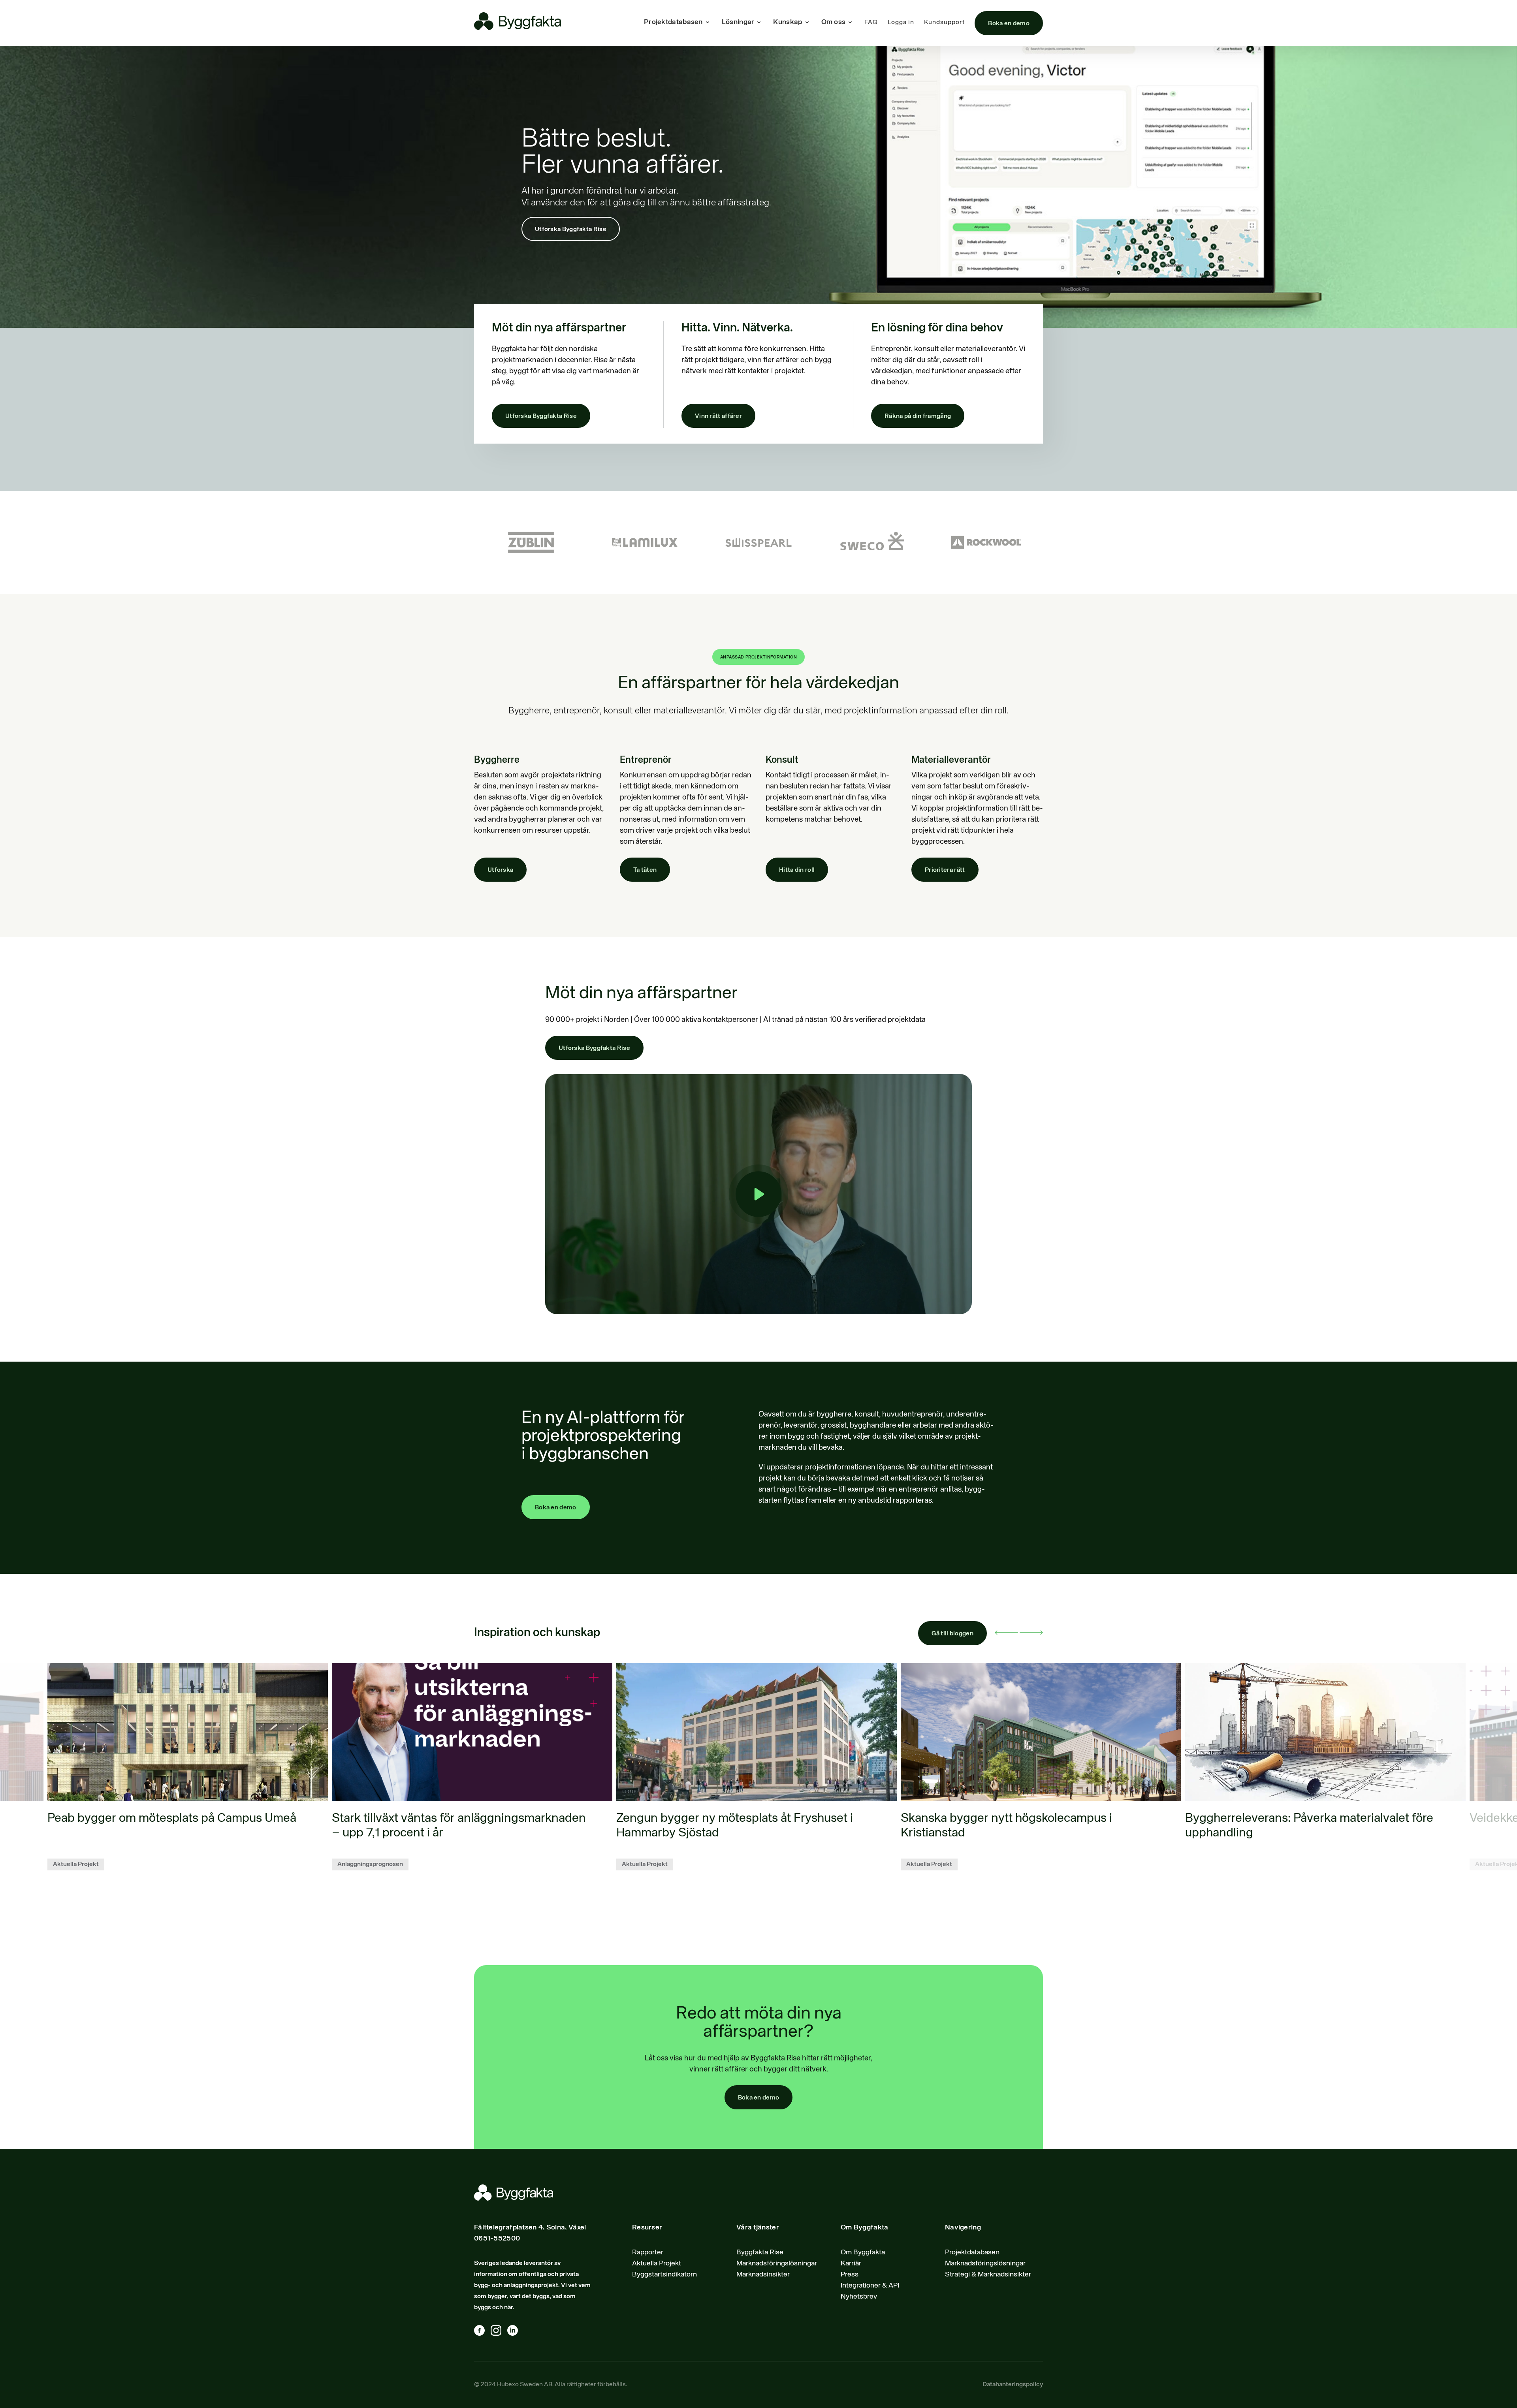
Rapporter (648, 2252)
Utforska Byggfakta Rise (571, 230)
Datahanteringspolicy (1013, 2385)
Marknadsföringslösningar (777, 2263)
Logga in (901, 23)
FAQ (871, 23)
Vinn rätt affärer (718, 416)
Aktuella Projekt (657, 2263)
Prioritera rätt (945, 870)
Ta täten (645, 870)
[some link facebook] (482, 2332)
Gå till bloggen (953, 1634)
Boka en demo (1009, 24)
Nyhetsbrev (859, 2297)
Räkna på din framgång (918, 416)
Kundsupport (944, 23)
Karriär (851, 2263)
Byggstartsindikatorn (664, 2274)
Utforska (500, 870)
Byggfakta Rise (760, 2252)
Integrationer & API (870, 2286)
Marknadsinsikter (763, 2274)
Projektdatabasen (972, 2252)
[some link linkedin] (516, 2332)
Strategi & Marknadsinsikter (988, 2274)
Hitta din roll (797, 870)
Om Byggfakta (863, 2252)
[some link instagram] (499, 2332)
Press (850, 2274)
